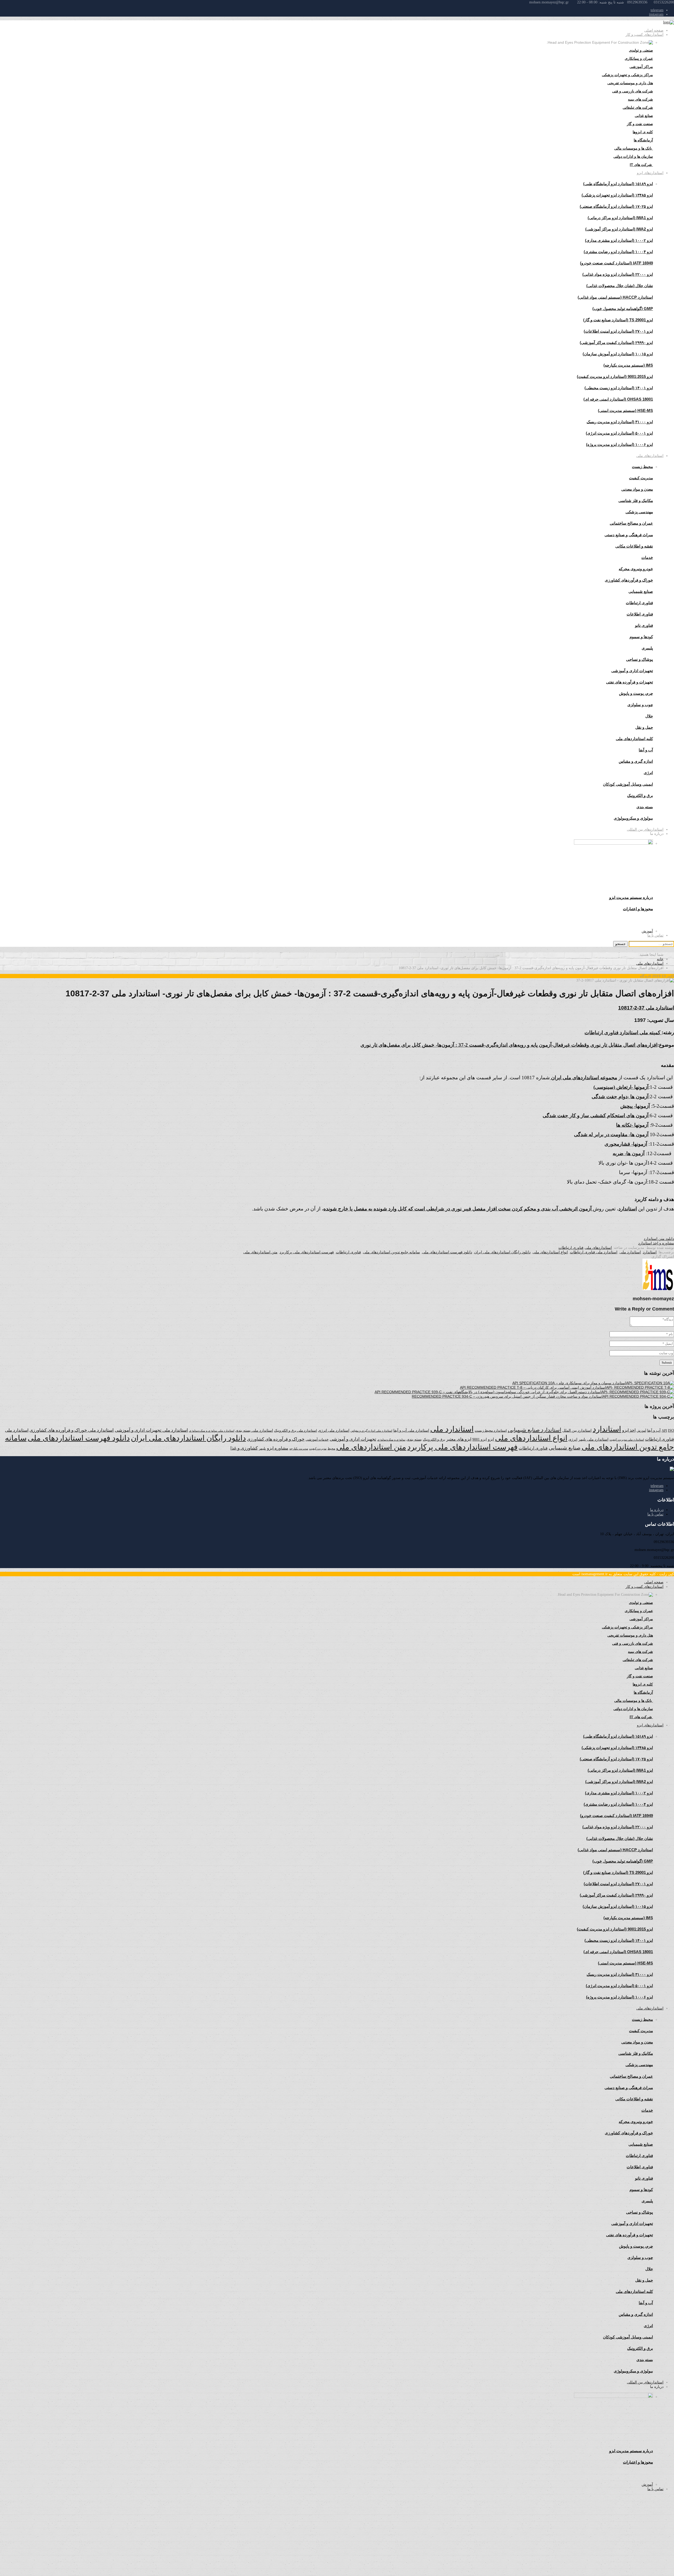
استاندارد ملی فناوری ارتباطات (594, 1252)
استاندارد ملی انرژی (334, 1430)
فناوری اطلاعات (640, 614)
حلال (649, 716)
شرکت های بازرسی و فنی (633, 91)
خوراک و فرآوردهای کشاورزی (629, 580)
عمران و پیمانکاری (639, 58)
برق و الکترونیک (640, 796)
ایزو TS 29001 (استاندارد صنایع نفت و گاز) (618, 320)
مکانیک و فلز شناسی (636, 501)
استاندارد (650, 1252)
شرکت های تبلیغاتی (638, 107)
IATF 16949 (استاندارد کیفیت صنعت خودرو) (616, 263)
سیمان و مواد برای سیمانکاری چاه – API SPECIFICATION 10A (562, 1383)
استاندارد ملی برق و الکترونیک (296, 1430)
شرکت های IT (641, 165)
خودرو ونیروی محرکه (636, 569)
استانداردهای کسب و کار (645, 35)
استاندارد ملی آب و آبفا (411, 1430)
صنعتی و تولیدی (641, 50)
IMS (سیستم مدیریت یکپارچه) (628, 365)
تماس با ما (655, 935)
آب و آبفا (654, 1430)
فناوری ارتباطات (639, 603)
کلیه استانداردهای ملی (634, 739)
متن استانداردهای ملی (260, 1252)
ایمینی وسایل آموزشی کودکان (628, 784)
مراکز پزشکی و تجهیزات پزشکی (627, 75)
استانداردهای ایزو (650, 173)
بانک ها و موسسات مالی (634, 148)
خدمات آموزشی (317, 1439)
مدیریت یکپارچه (299, 1449)
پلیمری (647, 648)
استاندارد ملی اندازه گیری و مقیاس (371, 1431)
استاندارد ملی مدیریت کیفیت (627, 1440)
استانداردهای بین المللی (645, 829)
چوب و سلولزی (640, 705)
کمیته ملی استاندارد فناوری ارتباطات (623, 1033)
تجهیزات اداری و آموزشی (632, 671)
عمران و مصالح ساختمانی (631, 523)
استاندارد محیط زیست (491, 1430)
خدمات (647, 557)
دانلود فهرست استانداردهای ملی (447, 1252)
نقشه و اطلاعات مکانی (634, 546)
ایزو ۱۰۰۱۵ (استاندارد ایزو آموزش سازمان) (618, 354)
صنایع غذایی (644, 116)
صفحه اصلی (654, 30)
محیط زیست (642, 467)
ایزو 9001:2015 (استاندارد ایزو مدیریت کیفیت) (615, 376)
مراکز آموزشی (641, 67)
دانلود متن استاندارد (659, 1239)
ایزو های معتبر (459, 1439)
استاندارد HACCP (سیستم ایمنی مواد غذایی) (615, 297)
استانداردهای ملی (650, 456)
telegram (657, 10)
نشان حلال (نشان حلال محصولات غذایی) (620, 286)
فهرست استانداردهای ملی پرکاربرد (307, 1252)
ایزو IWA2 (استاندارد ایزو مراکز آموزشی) (619, 229)
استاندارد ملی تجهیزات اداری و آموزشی (151, 1430)
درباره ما (657, 1510)
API (664, 1430)
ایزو (491, 1439)
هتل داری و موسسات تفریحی (630, 83)
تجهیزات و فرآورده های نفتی (630, 682)
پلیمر (262, 1449)
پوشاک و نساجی (640, 659)
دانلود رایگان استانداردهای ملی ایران (502, 1252)
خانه (660, 959)
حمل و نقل (644, 727)
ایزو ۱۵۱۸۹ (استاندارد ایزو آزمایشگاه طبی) (618, 184)
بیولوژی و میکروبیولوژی (391, 1440)
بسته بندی (414, 1439)
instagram (656, 14)
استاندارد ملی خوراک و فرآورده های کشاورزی (72, 1430)
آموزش (647, 931)
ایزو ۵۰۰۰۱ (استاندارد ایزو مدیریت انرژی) (619, 433)
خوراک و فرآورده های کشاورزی (276, 1439)
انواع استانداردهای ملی (550, 1252)
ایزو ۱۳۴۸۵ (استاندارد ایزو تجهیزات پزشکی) (617, 195)
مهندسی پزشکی (639, 512)
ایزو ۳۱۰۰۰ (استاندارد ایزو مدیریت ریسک (620, 422)
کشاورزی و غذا (244, 1448)
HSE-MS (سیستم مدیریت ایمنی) (625, 410)
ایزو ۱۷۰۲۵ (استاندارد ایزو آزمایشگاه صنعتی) (616, 206)
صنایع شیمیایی (641, 591)
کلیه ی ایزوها (643, 132)
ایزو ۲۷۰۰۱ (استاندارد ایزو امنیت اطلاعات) (618, 331)
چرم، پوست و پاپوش (636, 693)
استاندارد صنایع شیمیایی (535, 1430)
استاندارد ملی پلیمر (593, 1439)
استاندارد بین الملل (577, 1430)
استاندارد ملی (630, 1252)
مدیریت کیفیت (641, 478)
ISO (671, 1430)
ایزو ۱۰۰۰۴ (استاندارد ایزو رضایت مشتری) (618, 252)
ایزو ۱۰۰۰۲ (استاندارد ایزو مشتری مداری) (619, 240)
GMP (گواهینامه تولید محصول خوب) (623, 309)
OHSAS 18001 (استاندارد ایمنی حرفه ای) (618, 399)
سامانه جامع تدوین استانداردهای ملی (391, 1252)
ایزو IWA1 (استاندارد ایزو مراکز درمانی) (620, 218)
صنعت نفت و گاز (640, 124)
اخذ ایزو (629, 1430)
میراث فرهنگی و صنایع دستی (629, 535)
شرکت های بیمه (640, 99)
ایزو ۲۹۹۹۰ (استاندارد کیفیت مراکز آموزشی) (616, 343)
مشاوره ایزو (278, 1448)
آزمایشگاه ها (643, 140)
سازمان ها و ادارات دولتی (633, 156)
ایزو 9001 (480, 1439)
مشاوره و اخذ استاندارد (656, 1243)
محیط (331, 1449)
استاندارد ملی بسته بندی (254, 1430)
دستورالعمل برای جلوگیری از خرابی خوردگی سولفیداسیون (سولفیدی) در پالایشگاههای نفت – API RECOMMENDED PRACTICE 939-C (481, 1392)
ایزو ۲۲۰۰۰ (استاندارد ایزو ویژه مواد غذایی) (618, 274)
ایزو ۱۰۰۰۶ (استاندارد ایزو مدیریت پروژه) (620, 444)
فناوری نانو (644, 625)
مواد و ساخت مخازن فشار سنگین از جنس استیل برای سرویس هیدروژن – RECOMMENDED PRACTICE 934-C (500, 1396)
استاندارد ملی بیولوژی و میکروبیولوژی (212, 1431)
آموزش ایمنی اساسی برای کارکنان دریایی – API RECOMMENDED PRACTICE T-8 (526, 1387)
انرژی (573, 1439)
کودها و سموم (641, 637)
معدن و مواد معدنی (637, 489)
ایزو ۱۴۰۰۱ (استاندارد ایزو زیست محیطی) (619, 388)
